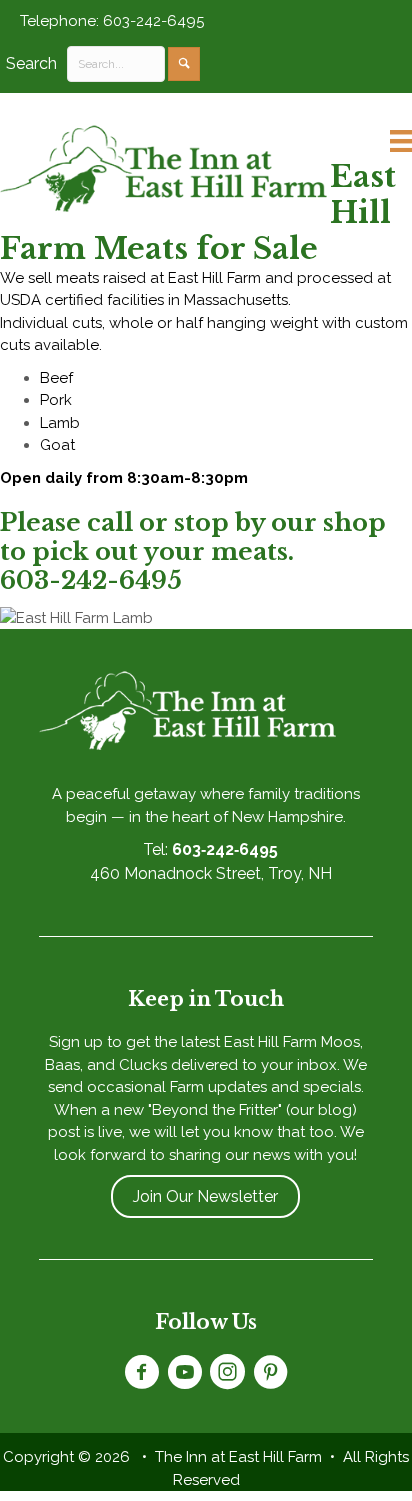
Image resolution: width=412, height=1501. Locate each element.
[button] (184, 64)
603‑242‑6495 (225, 849)
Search (31, 63)
